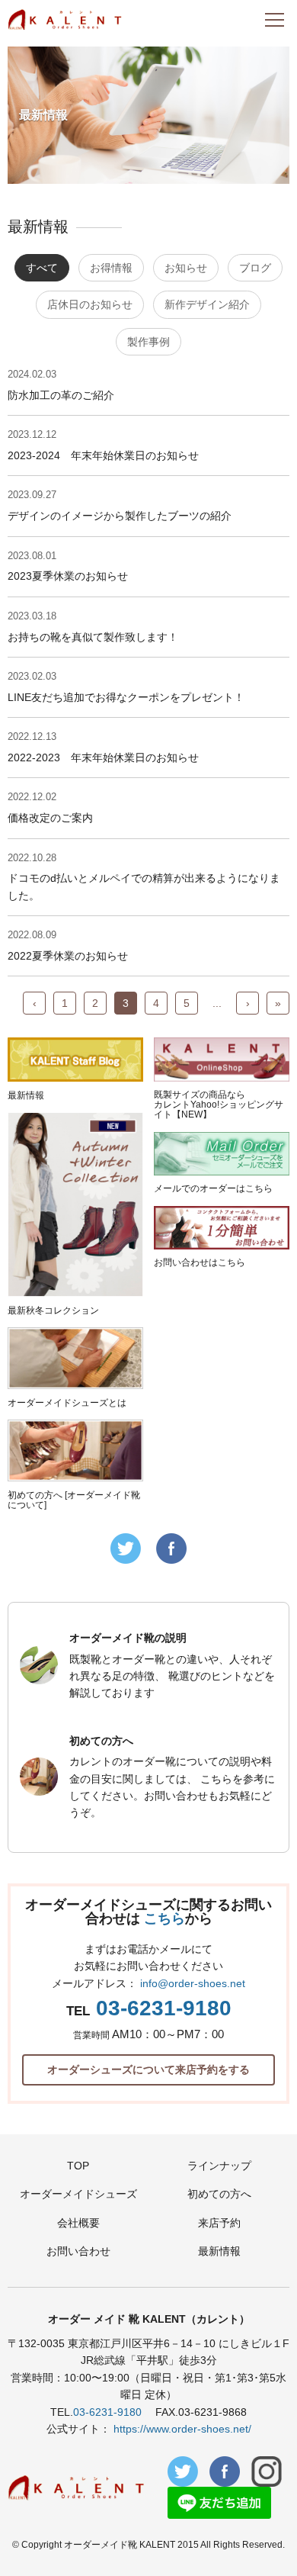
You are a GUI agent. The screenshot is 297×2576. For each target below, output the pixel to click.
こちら (164, 1918)
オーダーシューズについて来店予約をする (148, 2069)
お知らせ (186, 268)
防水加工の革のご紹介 (61, 395)
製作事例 (148, 342)
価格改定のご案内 (50, 818)
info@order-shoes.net (193, 1983)
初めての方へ (219, 2194)
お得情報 (111, 268)
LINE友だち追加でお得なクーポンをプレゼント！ (126, 697)
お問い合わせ (78, 2251)
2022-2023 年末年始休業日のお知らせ (103, 757)
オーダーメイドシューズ (78, 2194)
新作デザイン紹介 (207, 304)
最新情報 (219, 2251)
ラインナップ (219, 2166)
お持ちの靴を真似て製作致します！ (93, 637)
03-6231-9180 (164, 2008)
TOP (78, 2166)
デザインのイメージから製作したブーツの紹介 (120, 516)
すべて (42, 268)
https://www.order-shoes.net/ (182, 2429)
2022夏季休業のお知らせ (68, 956)
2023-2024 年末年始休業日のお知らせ (103, 455)
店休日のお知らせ (90, 304)
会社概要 (78, 2223)
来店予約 (219, 2223)
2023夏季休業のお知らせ (68, 576)
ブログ (255, 268)
